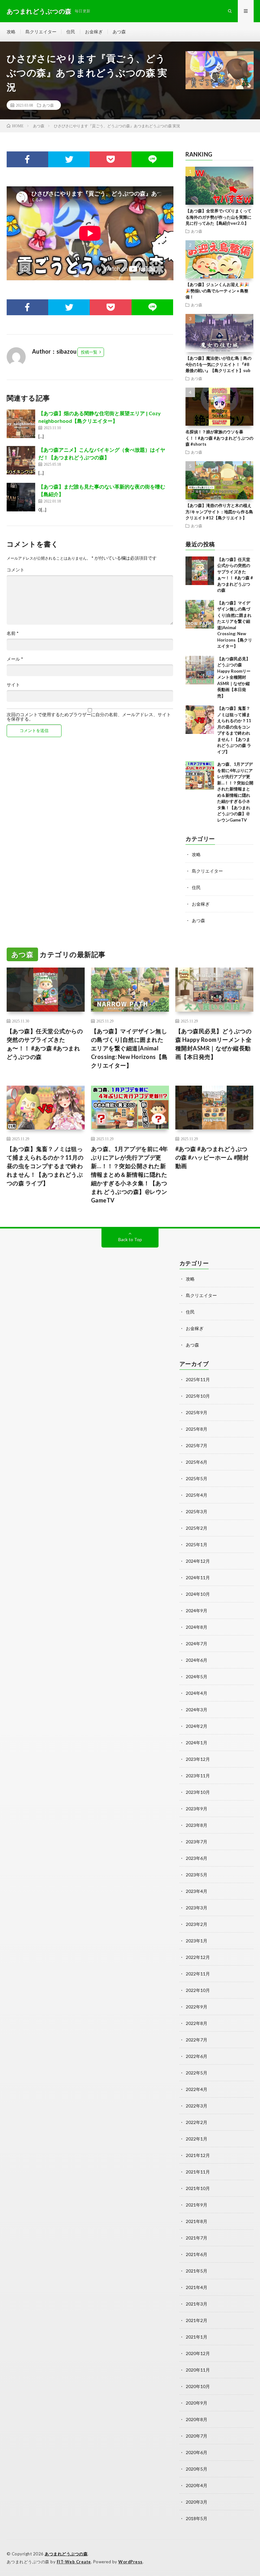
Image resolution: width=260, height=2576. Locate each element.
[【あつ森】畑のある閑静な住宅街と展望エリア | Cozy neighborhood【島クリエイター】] (21, 424)
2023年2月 (197, 1924)
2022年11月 (198, 1974)
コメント (16, 570)
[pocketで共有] (110, 159)
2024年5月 (197, 1677)
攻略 (11, 32)
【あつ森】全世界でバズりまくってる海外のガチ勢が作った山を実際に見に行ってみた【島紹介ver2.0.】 (218, 217)
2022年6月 (197, 2056)
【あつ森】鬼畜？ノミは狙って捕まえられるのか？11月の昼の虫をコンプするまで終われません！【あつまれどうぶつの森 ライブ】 (45, 1166)
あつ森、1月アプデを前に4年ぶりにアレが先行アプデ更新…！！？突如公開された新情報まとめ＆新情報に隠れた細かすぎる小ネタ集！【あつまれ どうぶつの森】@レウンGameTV (130, 1175)
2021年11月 (198, 2172)
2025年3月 (197, 1511)
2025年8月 (197, 1429)
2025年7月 (197, 1445)
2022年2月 (197, 2122)
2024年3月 (197, 1710)
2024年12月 (198, 1561)
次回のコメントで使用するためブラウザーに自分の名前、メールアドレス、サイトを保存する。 (89, 717)
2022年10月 (198, 1990)
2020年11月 (198, 2370)
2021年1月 (197, 2337)
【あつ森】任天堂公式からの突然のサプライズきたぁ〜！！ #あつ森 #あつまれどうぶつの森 (45, 1044)
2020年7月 (197, 2436)
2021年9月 (197, 2205)
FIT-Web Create (74, 2562)
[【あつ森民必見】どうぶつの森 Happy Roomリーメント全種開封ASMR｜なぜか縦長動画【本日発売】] (200, 670)
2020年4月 (197, 2485)
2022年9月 (197, 2007)
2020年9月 (197, 2403)
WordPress (130, 2562)
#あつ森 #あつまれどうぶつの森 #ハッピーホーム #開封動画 (212, 1157)
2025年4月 (197, 1495)
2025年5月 (197, 1478)
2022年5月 (197, 2073)
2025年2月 (197, 1528)
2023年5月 (197, 1875)
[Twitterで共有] (69, 159)
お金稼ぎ (94, 32)
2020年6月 (197, 2452)
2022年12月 (198, 1957)
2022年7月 (197, 2040)
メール (15, 659)
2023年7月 (197, 1842)
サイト (13, 685)
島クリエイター (41, 32)
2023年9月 (197, 1809)
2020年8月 (197, 2419)
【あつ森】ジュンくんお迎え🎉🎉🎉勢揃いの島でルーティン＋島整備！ (217, 291)
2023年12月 (198, 1759)
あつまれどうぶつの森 (66, 2554)
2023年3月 (197, 1908)
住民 (71, 32)
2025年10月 (198, 1396)
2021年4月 (197, 2287)
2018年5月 (197, 2518)
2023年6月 (197, 1858)
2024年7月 (197, 1644)
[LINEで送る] (152, 159)
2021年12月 (198, 2155)
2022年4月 (197, 2089)
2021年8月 (197, 2221)
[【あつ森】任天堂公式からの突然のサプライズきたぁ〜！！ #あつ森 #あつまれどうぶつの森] (200, 571)
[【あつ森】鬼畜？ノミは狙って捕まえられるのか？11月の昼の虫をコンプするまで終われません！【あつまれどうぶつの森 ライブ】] (200, 720)
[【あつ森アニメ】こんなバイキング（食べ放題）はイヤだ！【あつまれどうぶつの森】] (21, 460)
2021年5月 (197, 2271)
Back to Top (130, 1239)
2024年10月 (198, 1594)
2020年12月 (198, 2353)
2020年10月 (198, 2386)
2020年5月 (197, 2469)
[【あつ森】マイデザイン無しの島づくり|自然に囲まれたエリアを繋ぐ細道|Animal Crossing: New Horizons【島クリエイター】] (200, 614)
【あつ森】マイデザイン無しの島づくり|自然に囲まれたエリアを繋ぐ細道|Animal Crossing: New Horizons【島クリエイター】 (129, 1048)
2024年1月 (197, 1743)
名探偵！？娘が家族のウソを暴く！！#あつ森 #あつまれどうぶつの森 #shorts (219, 438)
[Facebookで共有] (27, 159)
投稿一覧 (89, 352)
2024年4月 (197, 1693)
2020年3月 (197, 2502)
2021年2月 (197, 2320)
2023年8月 (197, 1825)
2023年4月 (197, 1891)
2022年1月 (197, 2139)
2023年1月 (197, 1941)
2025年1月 (197, 1544)
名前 (13, 633)
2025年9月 (197, 1412)
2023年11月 (198, 1776)
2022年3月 (197, 2106)
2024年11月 (198, 1578)
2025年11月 (198, 1379)
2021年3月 (197, 2304)
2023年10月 (198, 1792)
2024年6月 (197, 1660)
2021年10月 (198, 2188)
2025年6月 (197, 1462)
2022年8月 (197, 2023)
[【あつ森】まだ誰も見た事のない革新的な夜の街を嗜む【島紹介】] (21, 497)
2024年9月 (197, 1611)
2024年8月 (197, 1627)
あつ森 (119, 32)
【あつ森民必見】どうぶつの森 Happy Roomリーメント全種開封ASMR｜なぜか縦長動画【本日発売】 (234, 677)
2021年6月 (197, 2254)
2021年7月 (197, 2238)
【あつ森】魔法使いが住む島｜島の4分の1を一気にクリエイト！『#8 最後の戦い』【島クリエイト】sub (218, 364)
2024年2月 (197, 1726)
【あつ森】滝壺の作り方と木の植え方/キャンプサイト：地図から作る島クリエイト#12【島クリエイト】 (219, 512)
